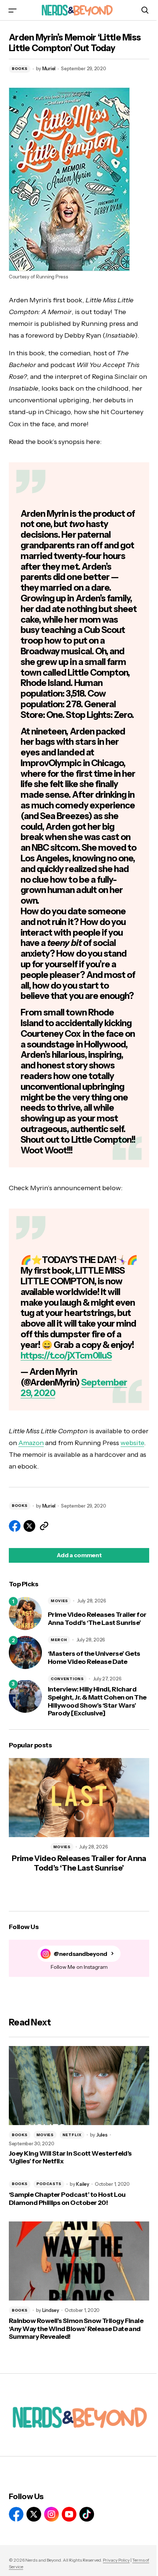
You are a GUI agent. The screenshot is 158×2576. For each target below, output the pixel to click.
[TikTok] (87, 2514)
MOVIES (59, 1601)
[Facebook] (16, 2514)
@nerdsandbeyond (80, 1954)
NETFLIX (72, 2135)
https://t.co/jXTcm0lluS (66, 1355)
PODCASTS (49, 2184)
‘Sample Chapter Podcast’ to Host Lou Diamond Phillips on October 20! (67, 2199)
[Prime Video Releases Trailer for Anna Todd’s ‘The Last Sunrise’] (25, 1613)
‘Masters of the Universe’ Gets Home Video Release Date (94, 1658)
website (132, 1443)
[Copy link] (44, 1526)
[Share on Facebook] (15, 1526)
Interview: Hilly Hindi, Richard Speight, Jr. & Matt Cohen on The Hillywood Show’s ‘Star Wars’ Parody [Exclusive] (97, 1701)
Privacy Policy (116, 2560)
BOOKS (20, 69)
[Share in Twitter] (29, 1526)
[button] (12, 10)
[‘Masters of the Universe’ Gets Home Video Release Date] (25, 1652)
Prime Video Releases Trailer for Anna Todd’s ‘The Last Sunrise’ (97, 1619)
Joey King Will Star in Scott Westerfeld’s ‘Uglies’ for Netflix (70, 2158)
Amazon (31, 1443)
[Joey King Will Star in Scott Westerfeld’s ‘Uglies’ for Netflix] (79, 2086)
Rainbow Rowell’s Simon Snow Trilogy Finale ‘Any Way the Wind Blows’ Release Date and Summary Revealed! (76, 2329)
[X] (34, 2514)
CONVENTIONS (67, 1679)
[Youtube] (69, 2514)
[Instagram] (51, 2514)
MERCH (59, 1640)
